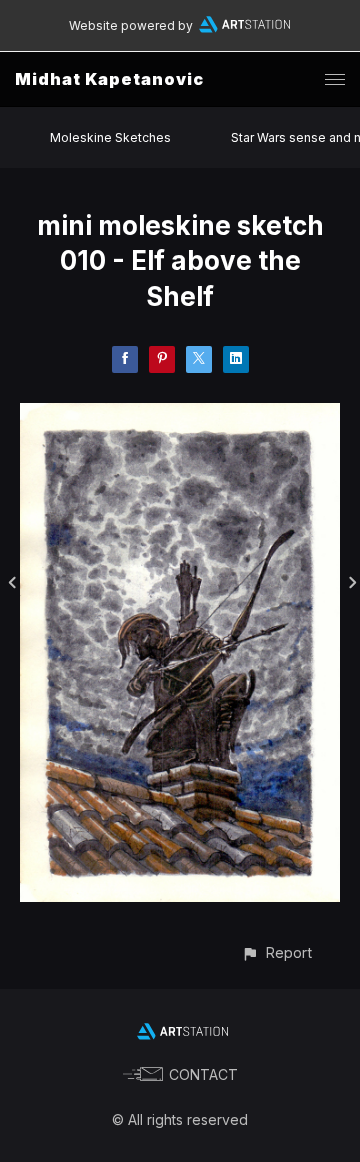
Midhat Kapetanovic (109, 79)
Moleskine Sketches (110, 137)
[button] (276, 952)
